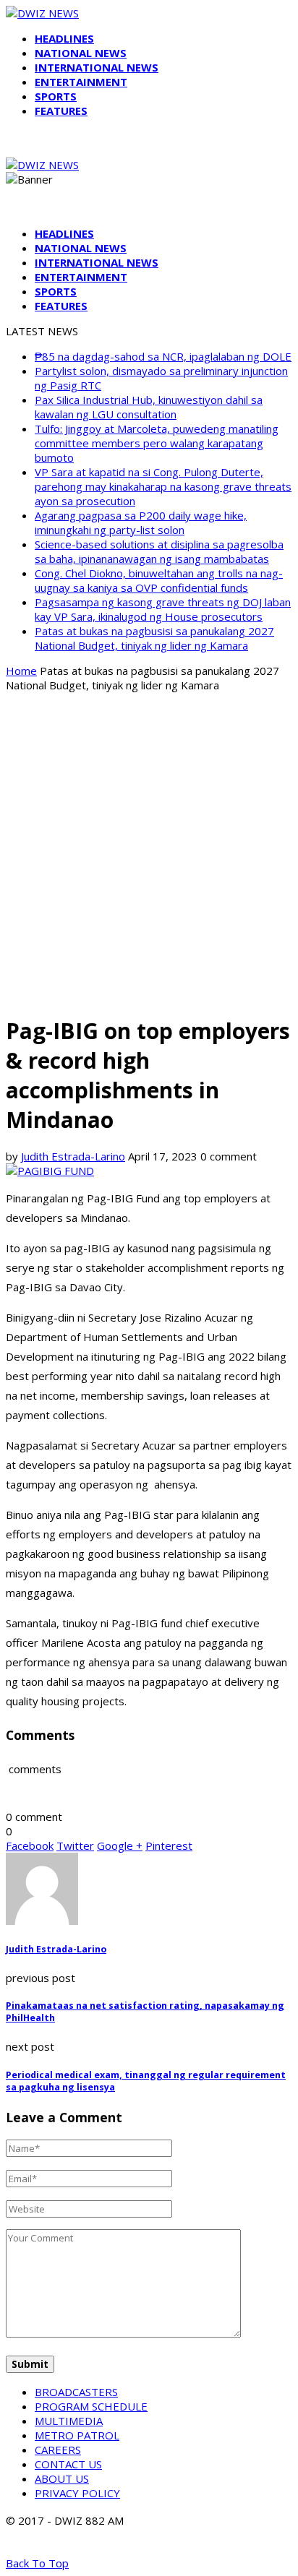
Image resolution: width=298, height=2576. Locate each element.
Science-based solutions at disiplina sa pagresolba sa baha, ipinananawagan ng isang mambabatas (159, 551)
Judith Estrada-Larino (73, 1156)
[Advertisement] (149, 853)
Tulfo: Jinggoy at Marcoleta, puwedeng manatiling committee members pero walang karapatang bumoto (157, 443)
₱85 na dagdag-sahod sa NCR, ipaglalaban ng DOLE (163, 356)
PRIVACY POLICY (77, 2493)
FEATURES (61, 111)
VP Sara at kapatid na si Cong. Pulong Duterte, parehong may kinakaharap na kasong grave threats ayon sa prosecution (163, 486)
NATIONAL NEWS (81, 53)
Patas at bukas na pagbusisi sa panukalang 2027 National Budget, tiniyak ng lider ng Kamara (154, 638)
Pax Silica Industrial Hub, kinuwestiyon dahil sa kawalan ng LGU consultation (149, 407)
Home (21, 671)
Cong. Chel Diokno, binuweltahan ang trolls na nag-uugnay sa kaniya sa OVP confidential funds (159, 580)
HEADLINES (64, 38)
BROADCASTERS (76, 2392)
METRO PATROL (77, 2435)
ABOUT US (62, 2478)
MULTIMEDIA (69, 2421)
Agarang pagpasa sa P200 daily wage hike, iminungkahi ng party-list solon (141, 522)
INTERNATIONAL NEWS (97, 67)
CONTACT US (68, 2464)
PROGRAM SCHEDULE (91, 2406)
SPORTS (56, 96)
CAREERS (58, 2450)
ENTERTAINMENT (81, 82)
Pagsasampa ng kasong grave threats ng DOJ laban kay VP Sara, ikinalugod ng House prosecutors (163, 609)
